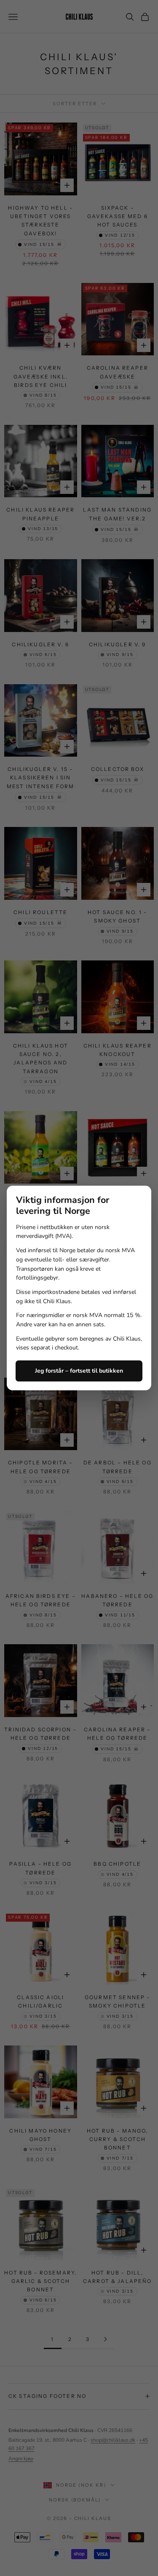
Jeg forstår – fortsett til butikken (79, 1371)
